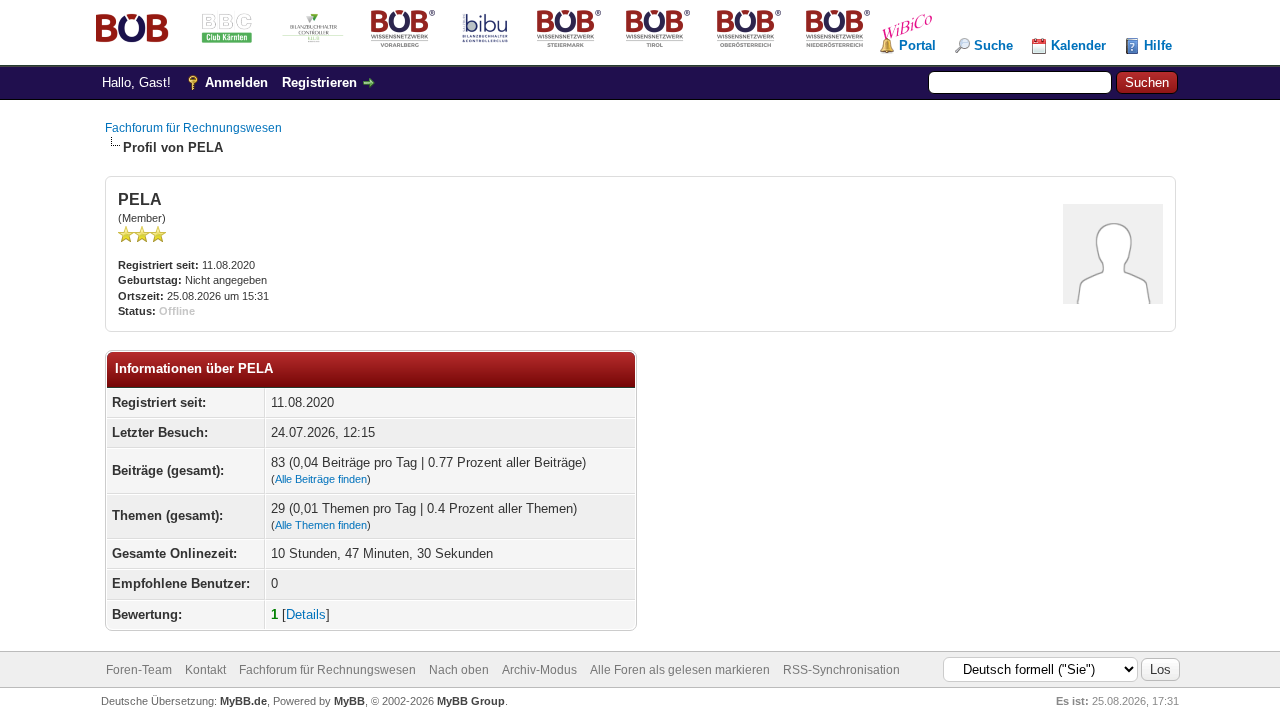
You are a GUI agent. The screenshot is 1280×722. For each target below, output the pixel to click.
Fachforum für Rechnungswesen (193, 128)
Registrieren (319, 82)
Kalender (1078, 45)
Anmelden (236, 82)
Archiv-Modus (539, 670)
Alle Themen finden (321, 525)
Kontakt (205, 670)
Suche (993, 45)
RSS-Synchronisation (841, 670)
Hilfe (1158, 45)
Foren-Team (139, 670)
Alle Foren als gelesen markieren (680, 670)
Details (306, 614)
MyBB (349, 701)
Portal (917, 45)
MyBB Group (471, 701)
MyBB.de (243, 701)
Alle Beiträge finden (321, 479)
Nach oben (459, 670)
